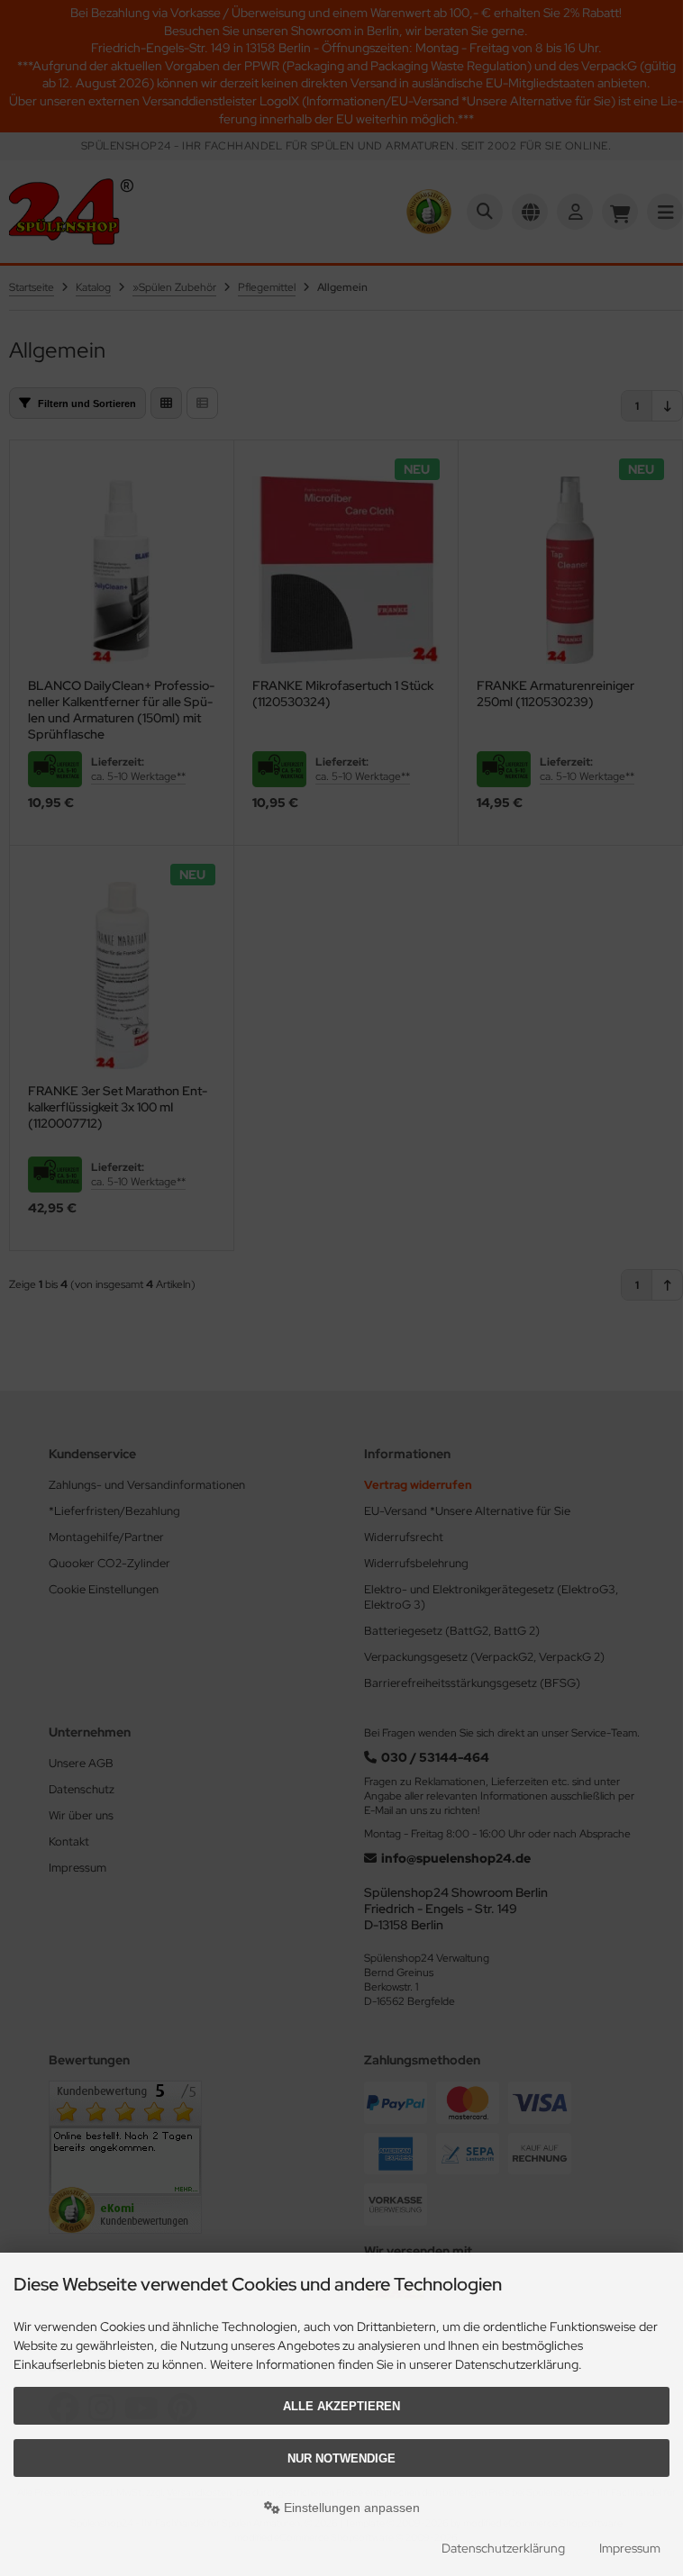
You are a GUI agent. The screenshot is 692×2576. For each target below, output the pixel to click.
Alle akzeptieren (341, 2406)
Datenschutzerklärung (503, 2548)
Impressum (630, 2548)
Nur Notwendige (341, 2458)
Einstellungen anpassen (350, 2508)
